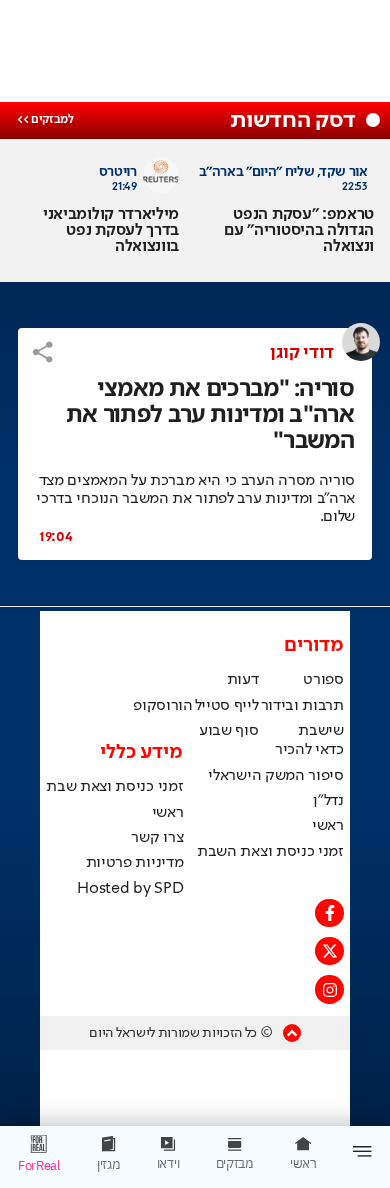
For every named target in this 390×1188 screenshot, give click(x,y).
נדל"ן (328, 801)
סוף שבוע (228, 731)
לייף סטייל (227, 706)
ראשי (328, 826)
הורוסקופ (162, 706)
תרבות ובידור (302, 706)
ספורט (323, 680)
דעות (243, 680)
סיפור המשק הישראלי (275, 776)
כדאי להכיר (309, 750)
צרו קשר (157, 838)
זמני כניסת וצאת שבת (114, 787)
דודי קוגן (302, 353)
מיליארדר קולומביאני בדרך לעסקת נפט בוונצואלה (111, 231)
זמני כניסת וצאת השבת (270, 852)
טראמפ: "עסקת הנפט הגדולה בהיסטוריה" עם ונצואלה (299, 231)
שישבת (320, 731)
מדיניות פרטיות (135, 863)
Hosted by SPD (130, 889)
